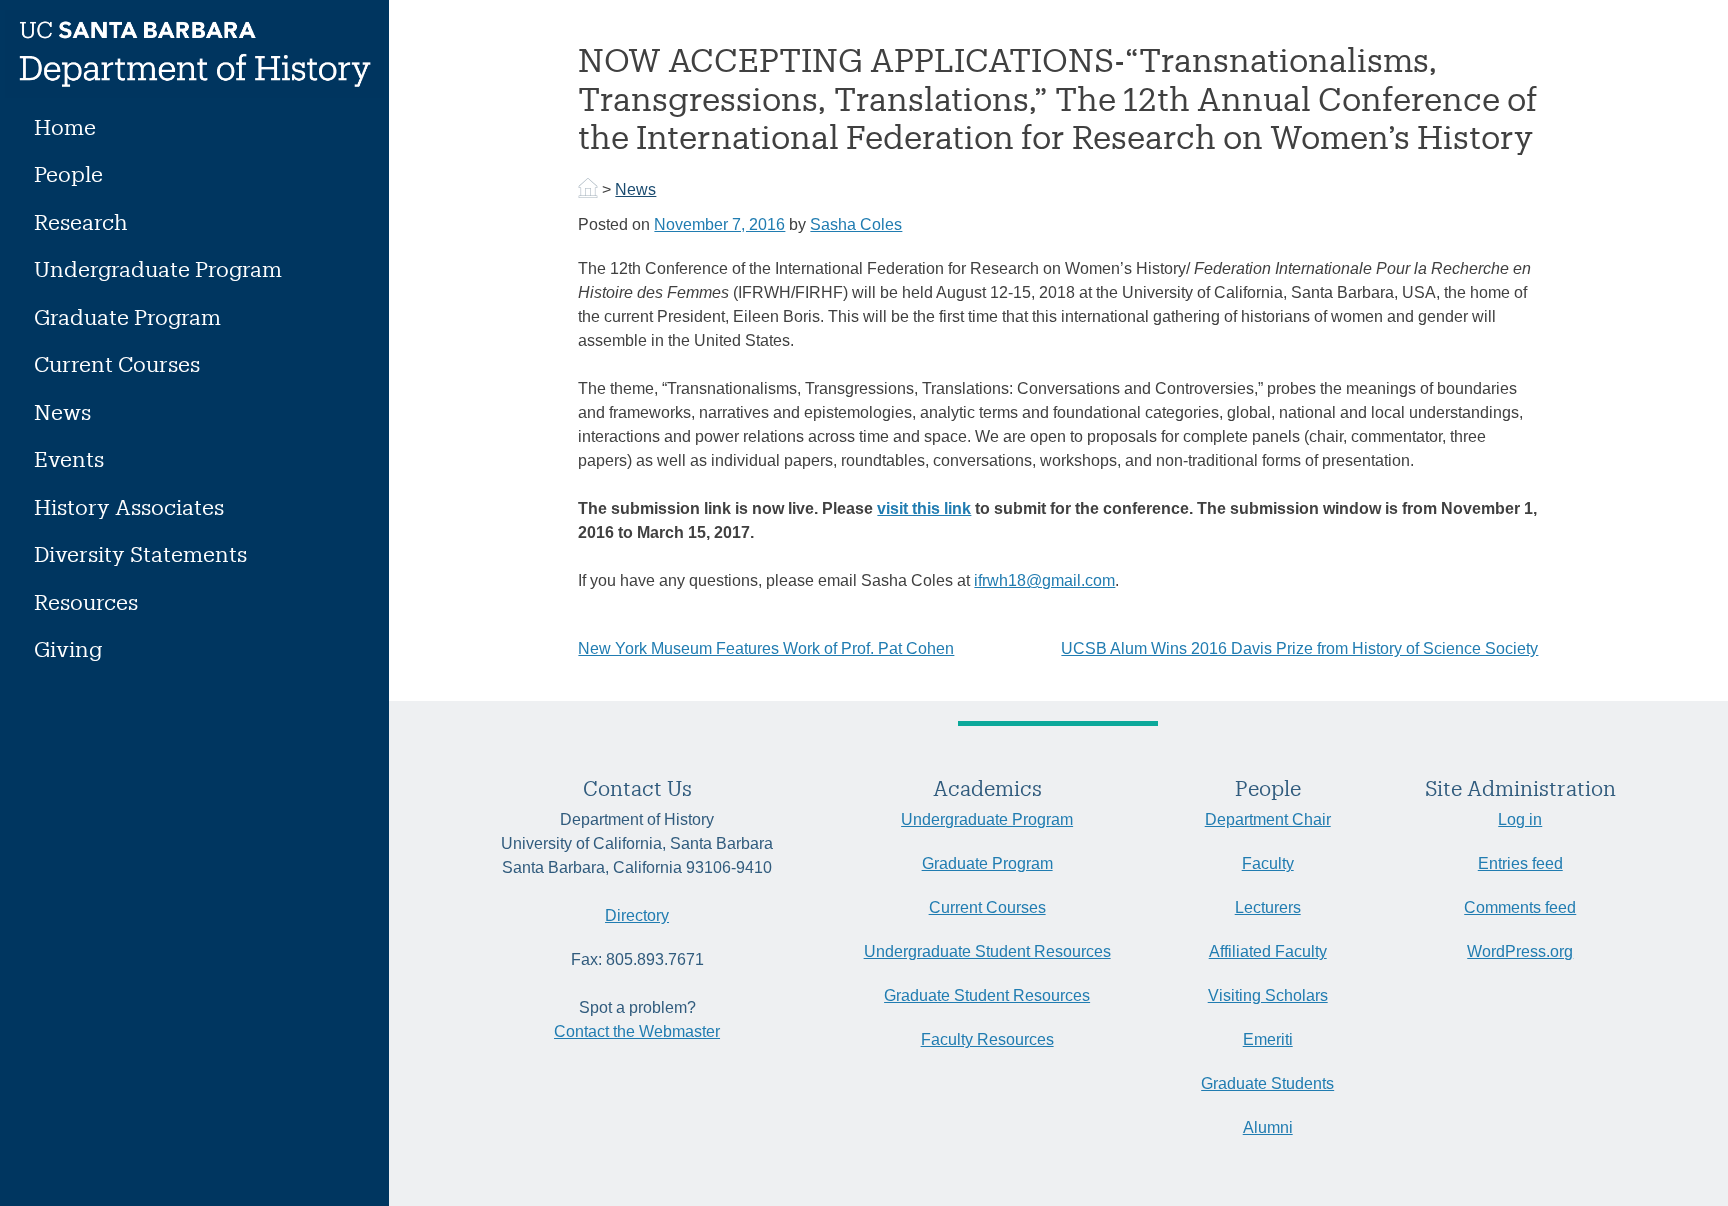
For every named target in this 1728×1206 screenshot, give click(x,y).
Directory (637, 915)
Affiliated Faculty (1268, 951)
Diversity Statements (140, 553)
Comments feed (1520, 907)
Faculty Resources (987, 1039)
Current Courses (117, 363)
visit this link (924, 508)
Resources (86, 601)
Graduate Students (1267, 1083)
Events (69, 458)
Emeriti (1268, 1039)
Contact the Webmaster (637, 1031)
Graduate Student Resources (987, 995)
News (62, 411)
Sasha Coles (856, 224)
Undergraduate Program (158, 268)
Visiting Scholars (1268, 995)
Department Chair (1268, 819)
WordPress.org (1520, 951)
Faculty (1268, 863)
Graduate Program (127, 316)
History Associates (129, 506)
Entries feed (1520, 863)
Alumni (1268, 1127)
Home (65, 126)
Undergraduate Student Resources (987, 951)
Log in (1520, 819)
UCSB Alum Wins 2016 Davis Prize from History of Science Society (1299, 648)
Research (81, 221)
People (68, 173)
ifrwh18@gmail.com (1044, 580)
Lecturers (1268, 907)
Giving (68, 648)
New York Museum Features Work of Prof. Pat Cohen (766, 648)
